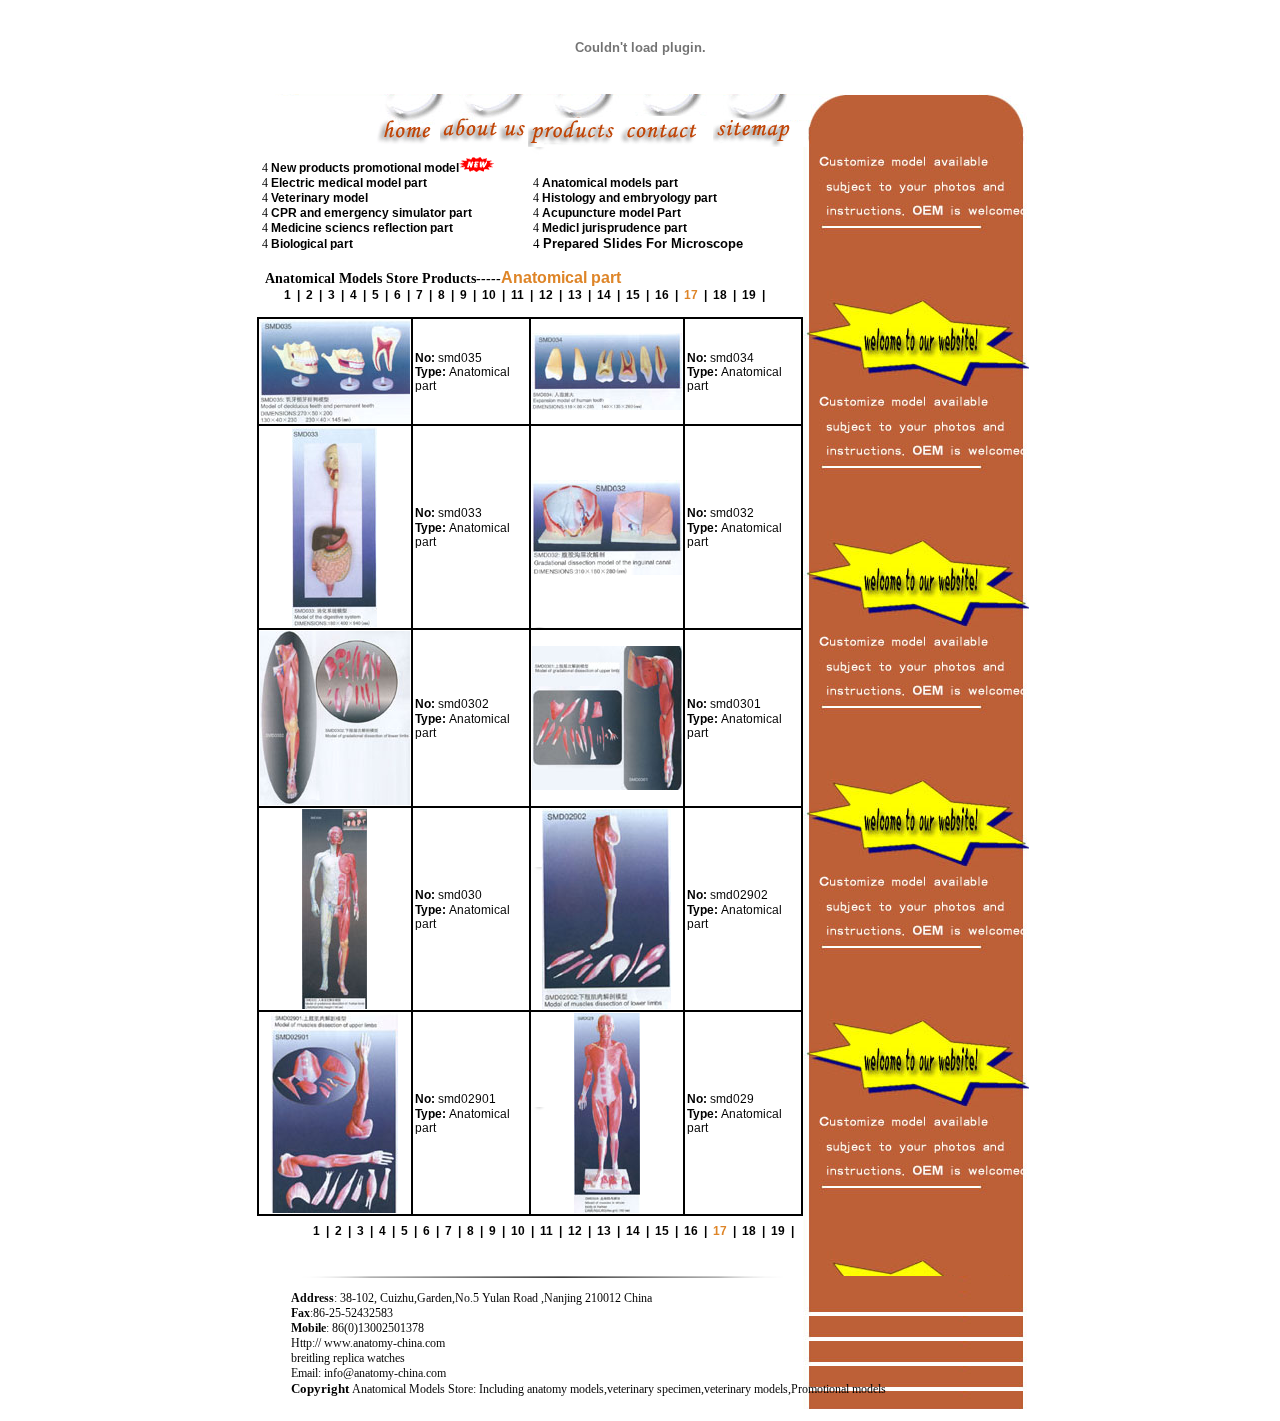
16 (662, 295)
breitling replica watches (348, 1358)
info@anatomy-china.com (385, 1373)
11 (517, 295)
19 (749, 295)
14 (604, 295)
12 (546, 295)
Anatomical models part (610, 183)
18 (720, 295)
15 (633, 295)
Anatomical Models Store (412, 1389)
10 (489, 295)
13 (575, 295)
